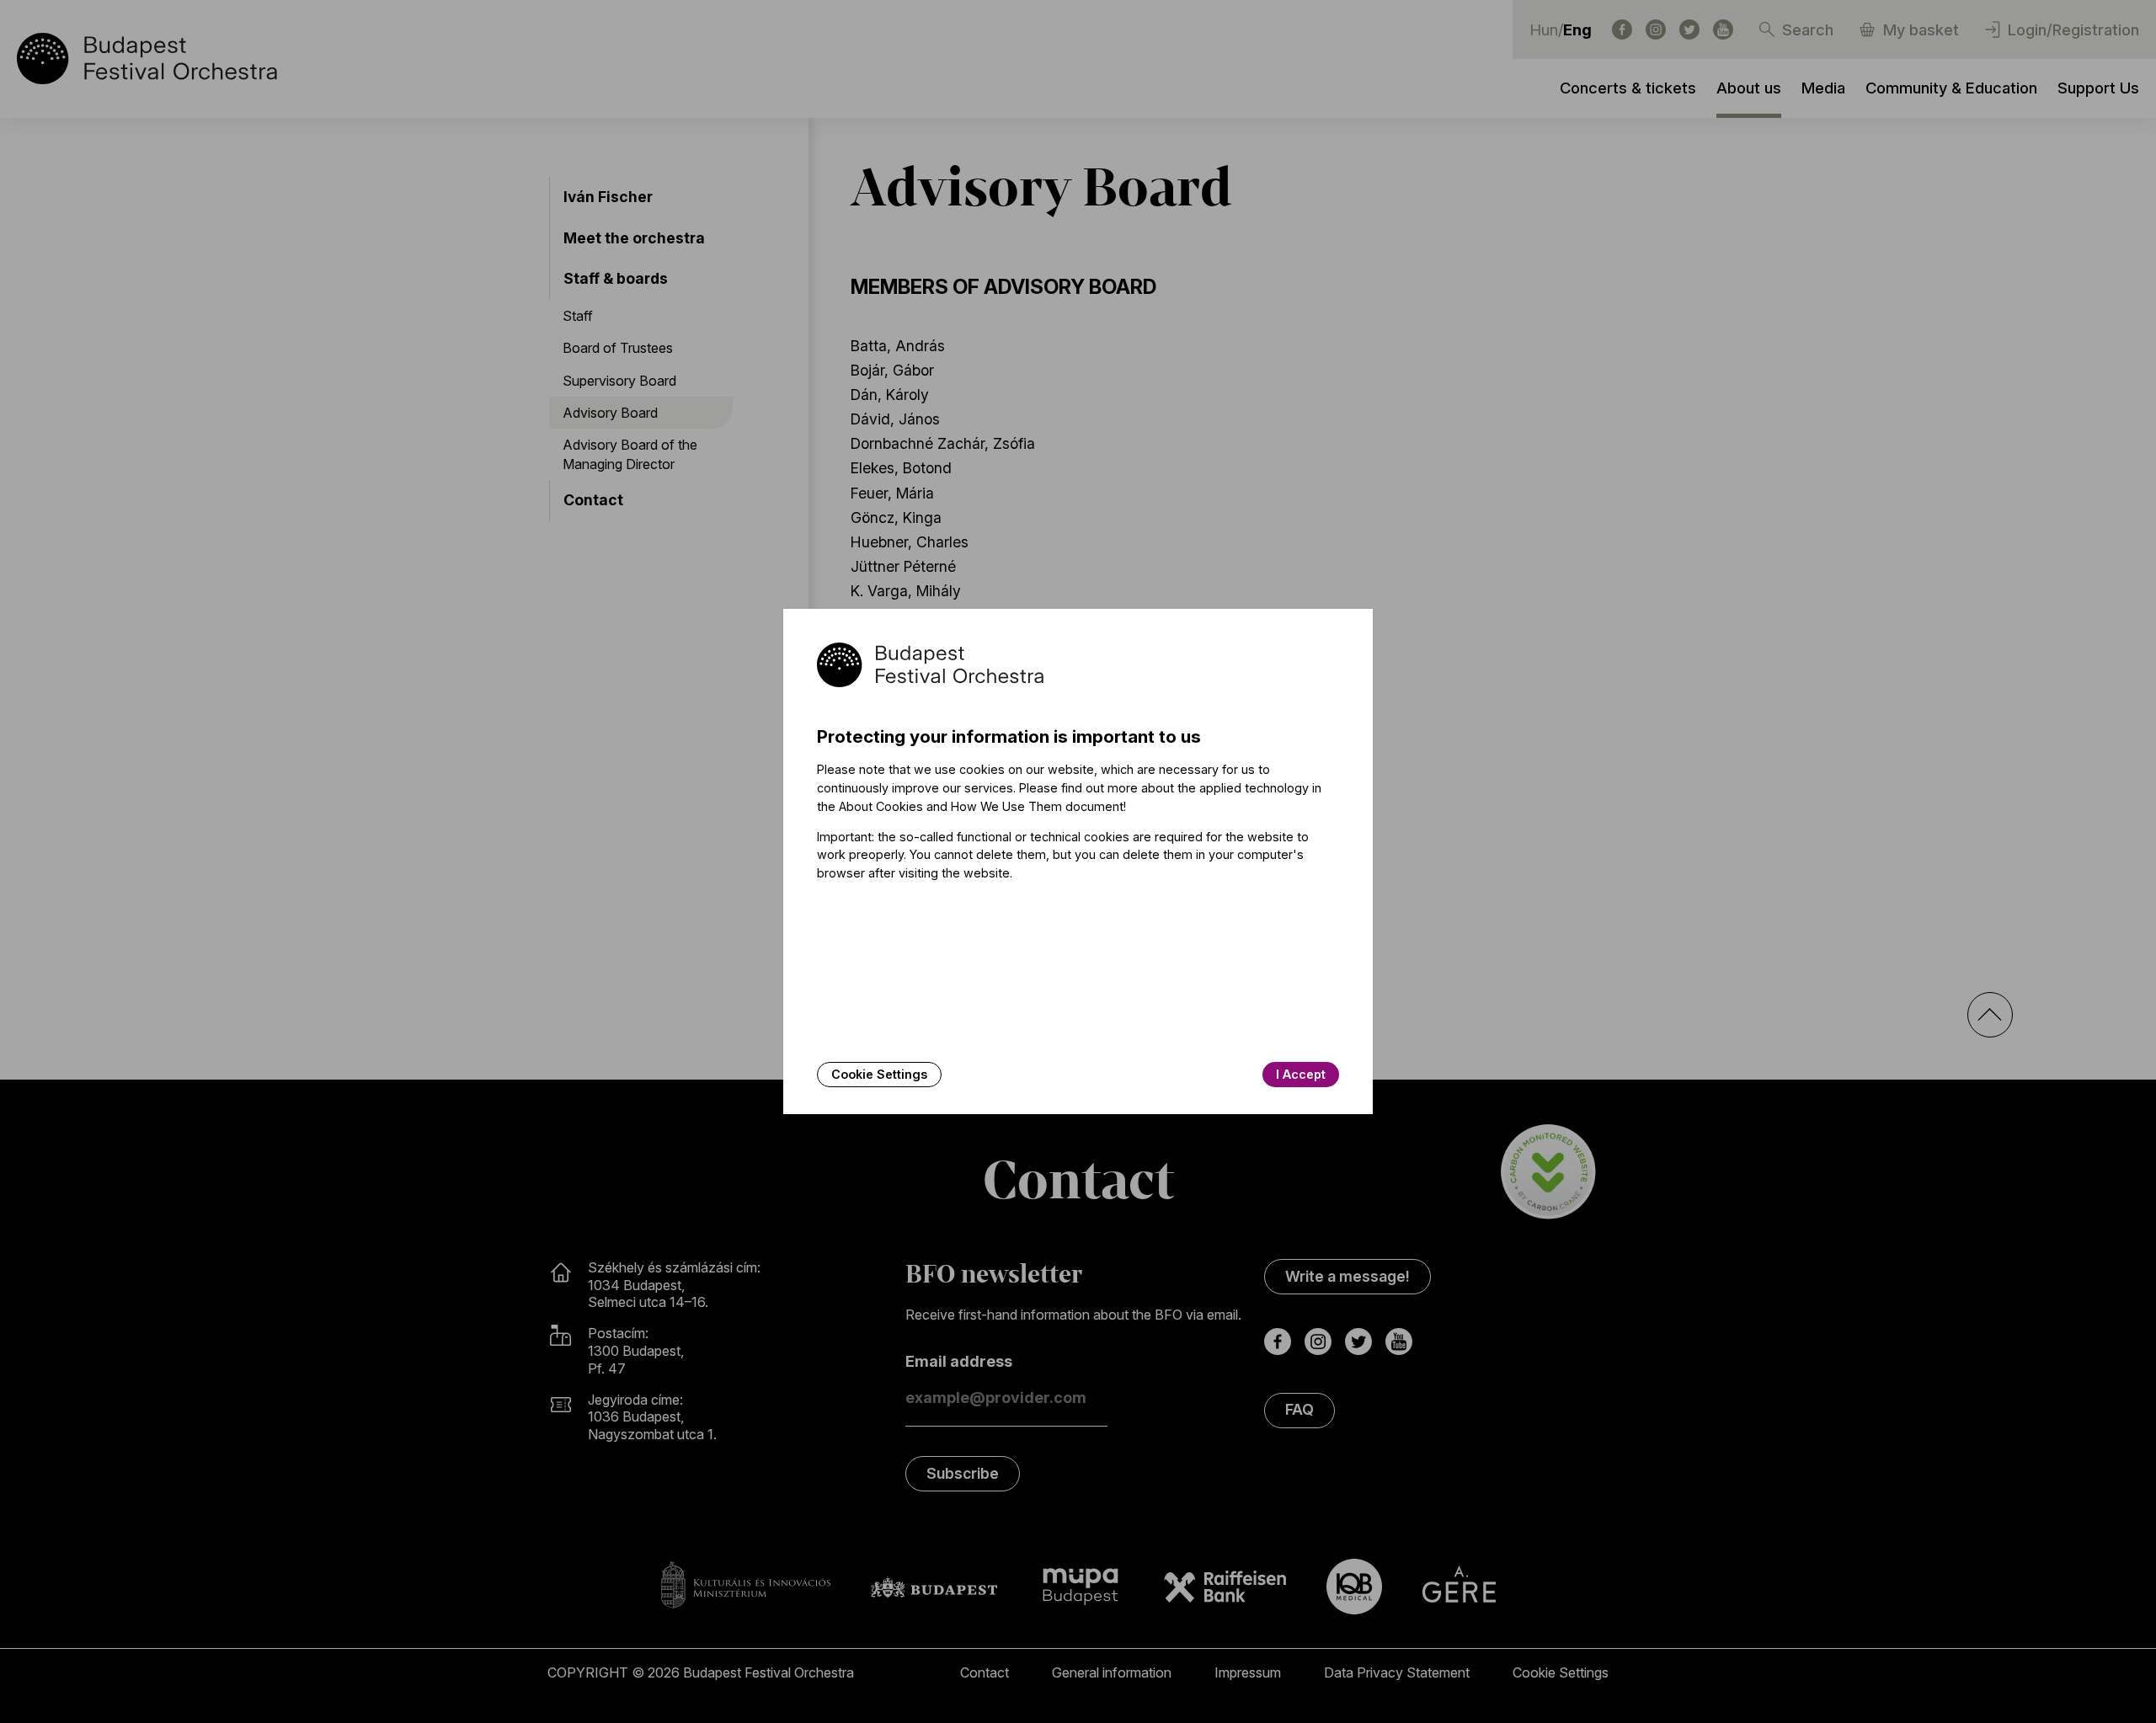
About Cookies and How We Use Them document (981, 806)
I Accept (1301, 1074)
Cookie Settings (879, 1074)
